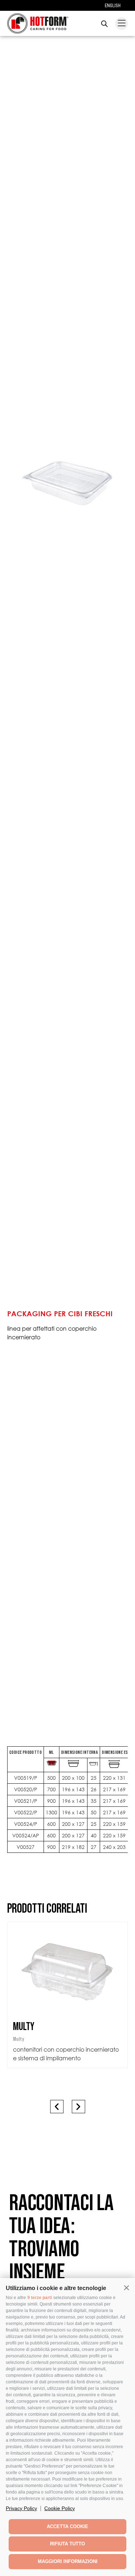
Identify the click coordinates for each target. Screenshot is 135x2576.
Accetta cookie (67, 2526)
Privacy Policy (21, 2508)
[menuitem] (113, 5)
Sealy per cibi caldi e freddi (68, 2026)
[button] (126, 2288)
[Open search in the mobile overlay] (104, 24)
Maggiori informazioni (68, 2561)
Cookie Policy (60, 2508)
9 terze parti (40, 2298)
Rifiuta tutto (67, 2544)
